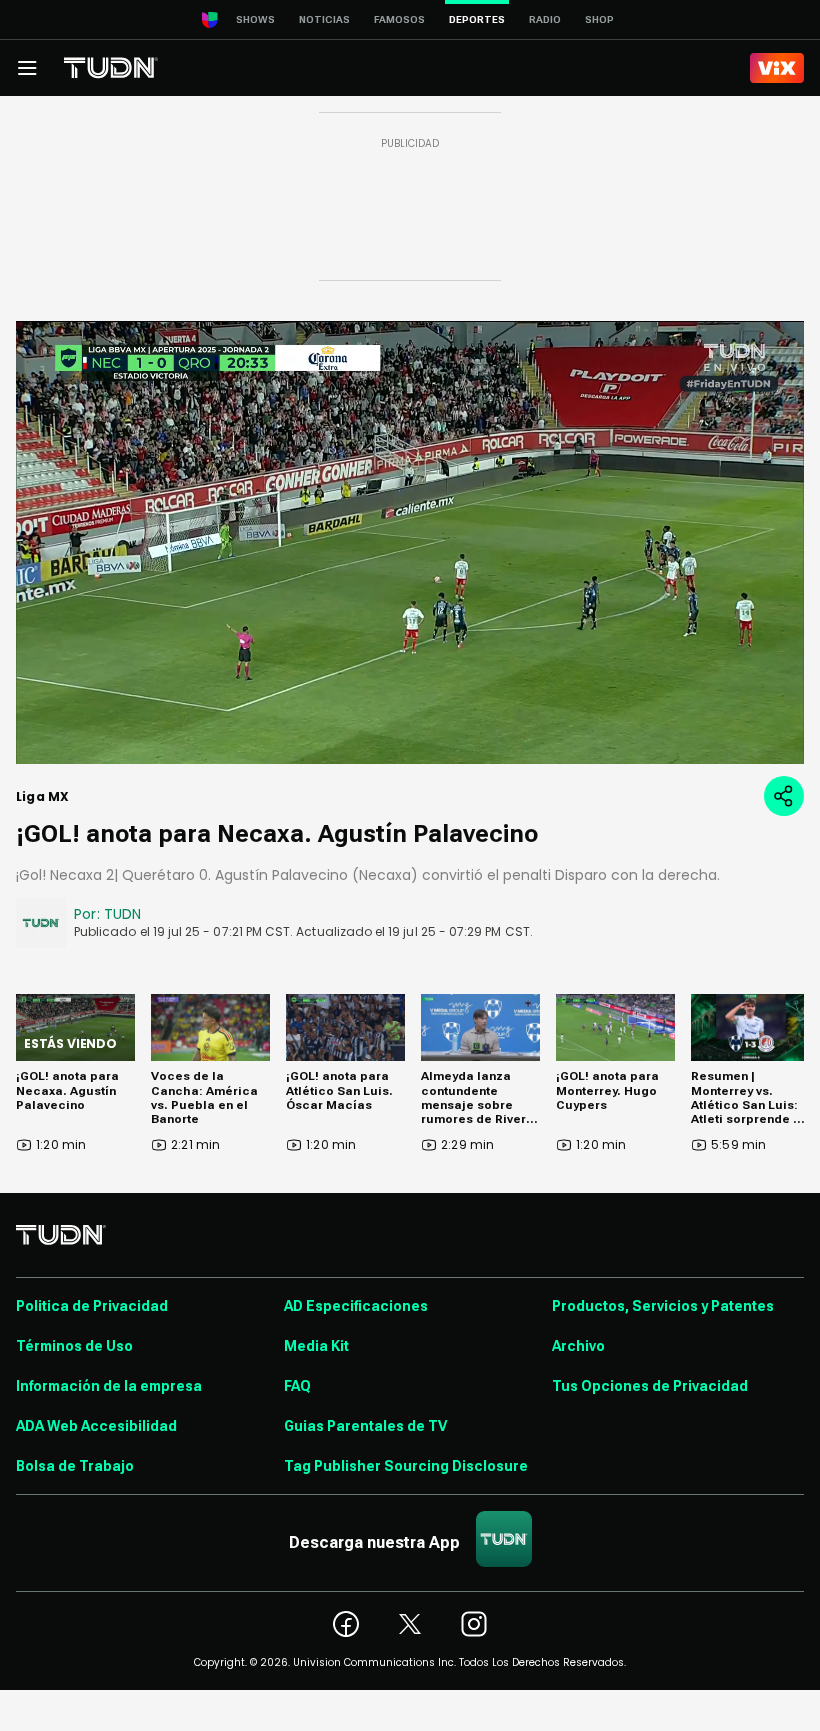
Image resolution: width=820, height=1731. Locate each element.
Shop (599, 19)
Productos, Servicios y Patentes (663, 1306)
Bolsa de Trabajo (75, 1466)
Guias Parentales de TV (365, 1426)
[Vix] (777, 68)
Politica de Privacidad (92, 1306)
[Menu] (27, 68)
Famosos (399, 19)
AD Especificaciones (356, 1306)
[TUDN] (111, 68)
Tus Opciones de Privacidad (650, 1386)
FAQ (297, 1386)
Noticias (324, 19)
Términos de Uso (74, 1346)
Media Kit (316, 1346)
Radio (545, 19)
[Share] (784, 796)
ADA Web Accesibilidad (96, 1426)
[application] (410, 542)
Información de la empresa (109, 1386)
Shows (255, 19)
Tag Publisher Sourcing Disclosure (406, 1466)
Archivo (578, 1346)
